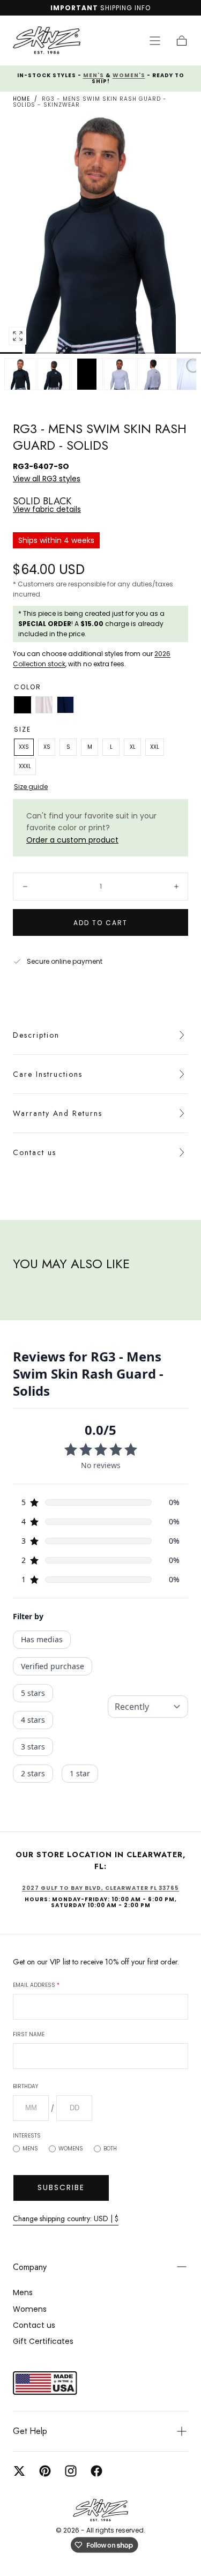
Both (110, 2149)
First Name (29, 2034)
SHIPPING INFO (125, 8)
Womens (71, 2149)
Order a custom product (72, 840)
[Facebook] (96, 2471)
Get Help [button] (30, 2431)
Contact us (35, 1152)
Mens (30, 2149)
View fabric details (47, 509)
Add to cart (100, 923)
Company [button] (30, 2267)
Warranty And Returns (58, 1113)
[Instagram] (71, 2471)
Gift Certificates (43, 2341)
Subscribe (61, 2187)
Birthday (25, 2086)
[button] (155, 41)
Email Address (36, 1985)
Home (21, 99)
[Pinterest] (45, 2471)
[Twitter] (19, 2471)
